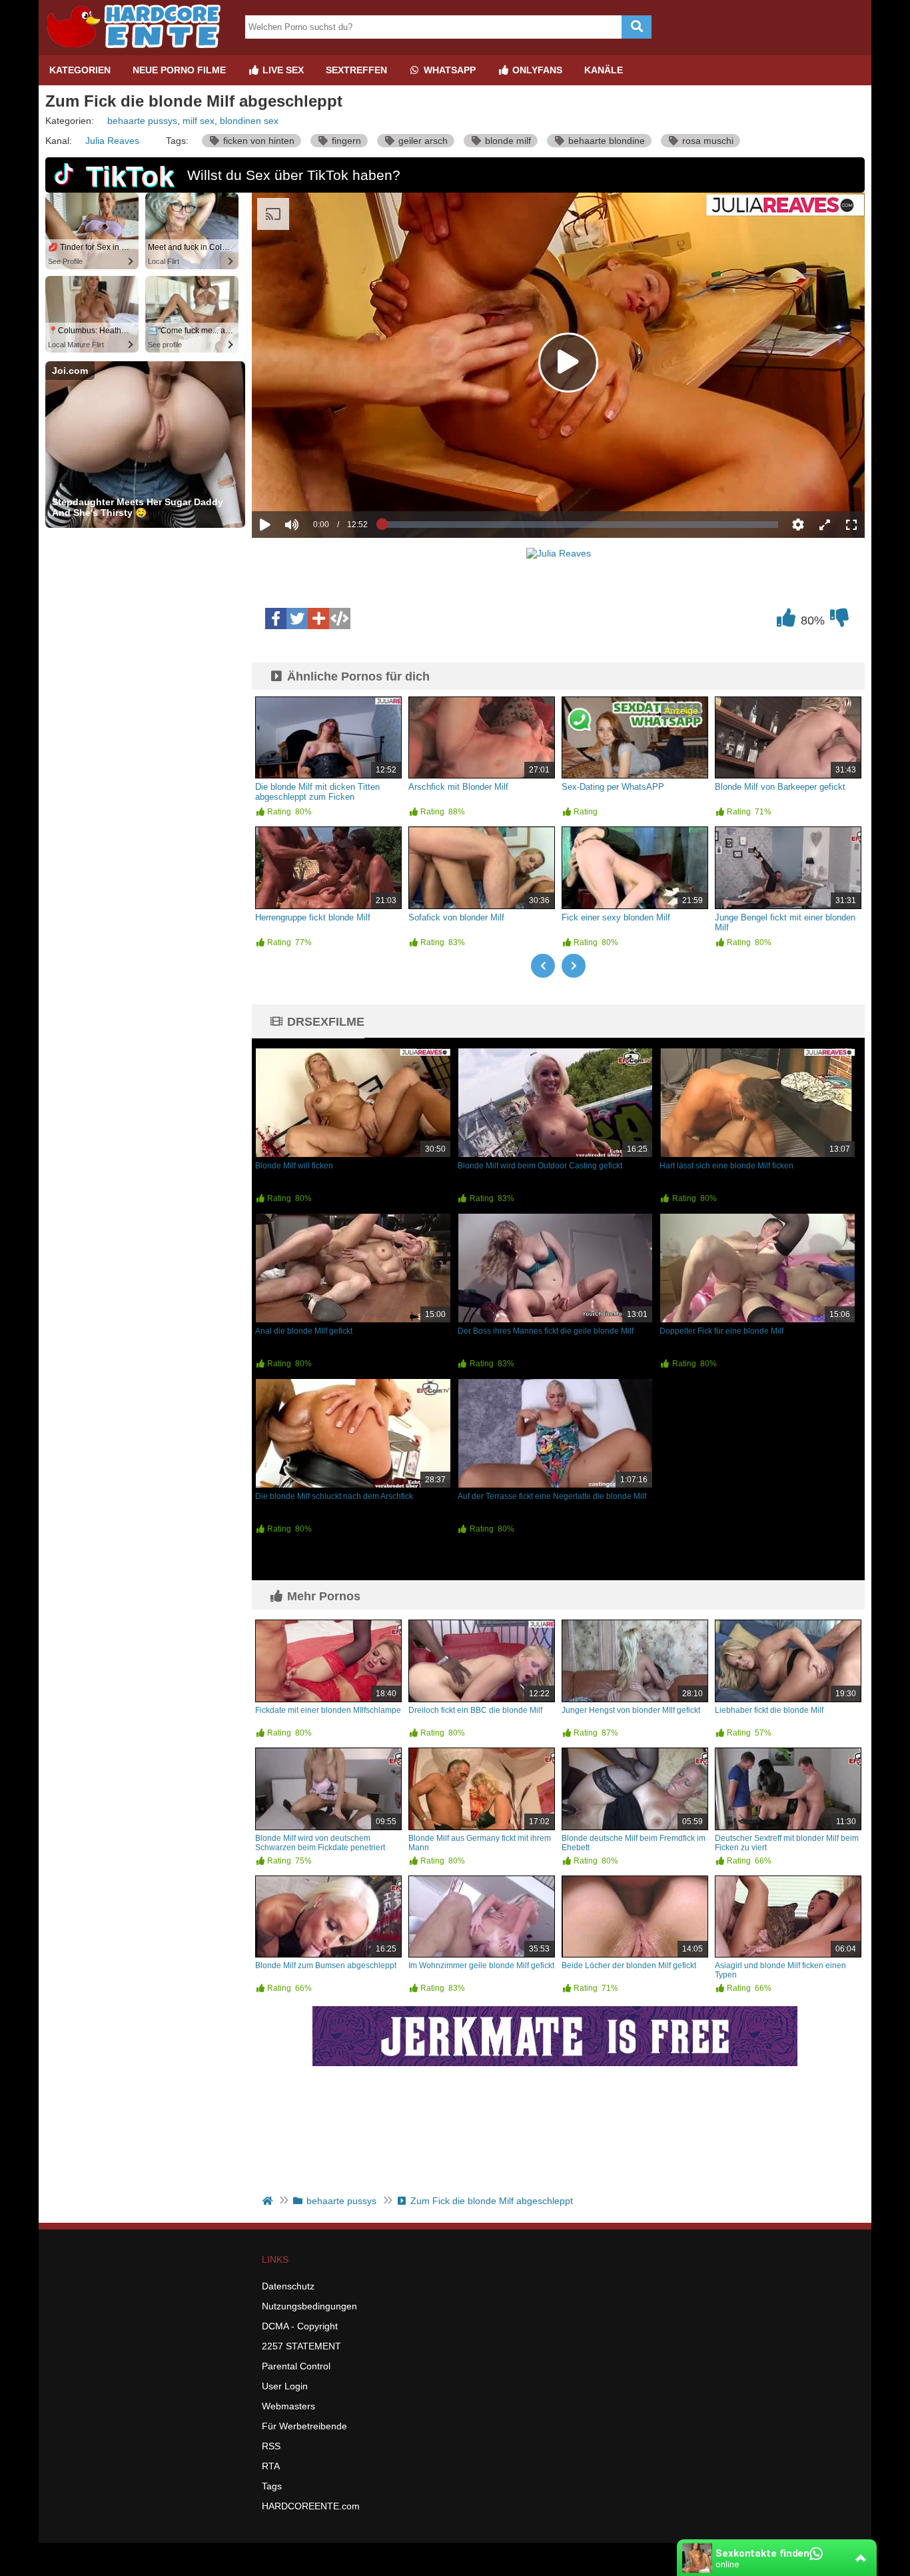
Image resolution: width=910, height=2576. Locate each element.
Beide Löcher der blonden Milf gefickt (629, 1965)
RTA (271, 2466)
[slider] (315, 483)
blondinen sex (249, 121)
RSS (271, 2446)
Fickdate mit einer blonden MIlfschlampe (328, 1710)
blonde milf (507, 141)
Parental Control (296, 2366)
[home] (269, 2201)
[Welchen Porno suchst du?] (637, 27)
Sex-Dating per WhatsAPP (613, 787)
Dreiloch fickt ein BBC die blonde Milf (475, 1710)
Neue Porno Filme (179, 70)
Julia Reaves (112, 141)
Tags (272, 2486)
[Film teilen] (318, 619)
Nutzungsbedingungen (309, 2306)
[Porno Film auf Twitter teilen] (297, 619)
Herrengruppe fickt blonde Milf (313, 917)
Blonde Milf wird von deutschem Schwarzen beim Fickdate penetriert (320, 1843)
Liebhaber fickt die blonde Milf (769, 1710)
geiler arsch (422, 141)
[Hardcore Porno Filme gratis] (139, 50)
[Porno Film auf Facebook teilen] (276, 619)
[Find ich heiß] (786, 621)
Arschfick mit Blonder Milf (458, 787)
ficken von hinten (257, 141)
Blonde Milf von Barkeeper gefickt (780, 787)
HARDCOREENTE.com (311, 2506)
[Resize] (825, 525)
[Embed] (340, 619)
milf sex (199, 121)
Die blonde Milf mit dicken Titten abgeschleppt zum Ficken (317, 792)
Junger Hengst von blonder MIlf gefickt (631, 1710)
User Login (285, 2386)
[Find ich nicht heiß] (839, 621)
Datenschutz (288, 2286)
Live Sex (282, 70)
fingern (345, 141)
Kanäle (604, 70)
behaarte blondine (605, 141)
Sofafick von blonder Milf (456, 917)
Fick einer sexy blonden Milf (616, 917)
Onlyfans (536, 70)
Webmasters (288, 2406)
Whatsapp (448, 70)
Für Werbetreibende (304, 2426)
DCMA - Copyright (300, 2326)
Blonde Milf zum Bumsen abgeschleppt (326, 1965)
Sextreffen (356, 70)
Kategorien (80, 70)
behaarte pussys (142, 121)
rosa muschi (706, 141)
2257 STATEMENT (301, 2346)
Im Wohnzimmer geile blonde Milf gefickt (481, 1965)
